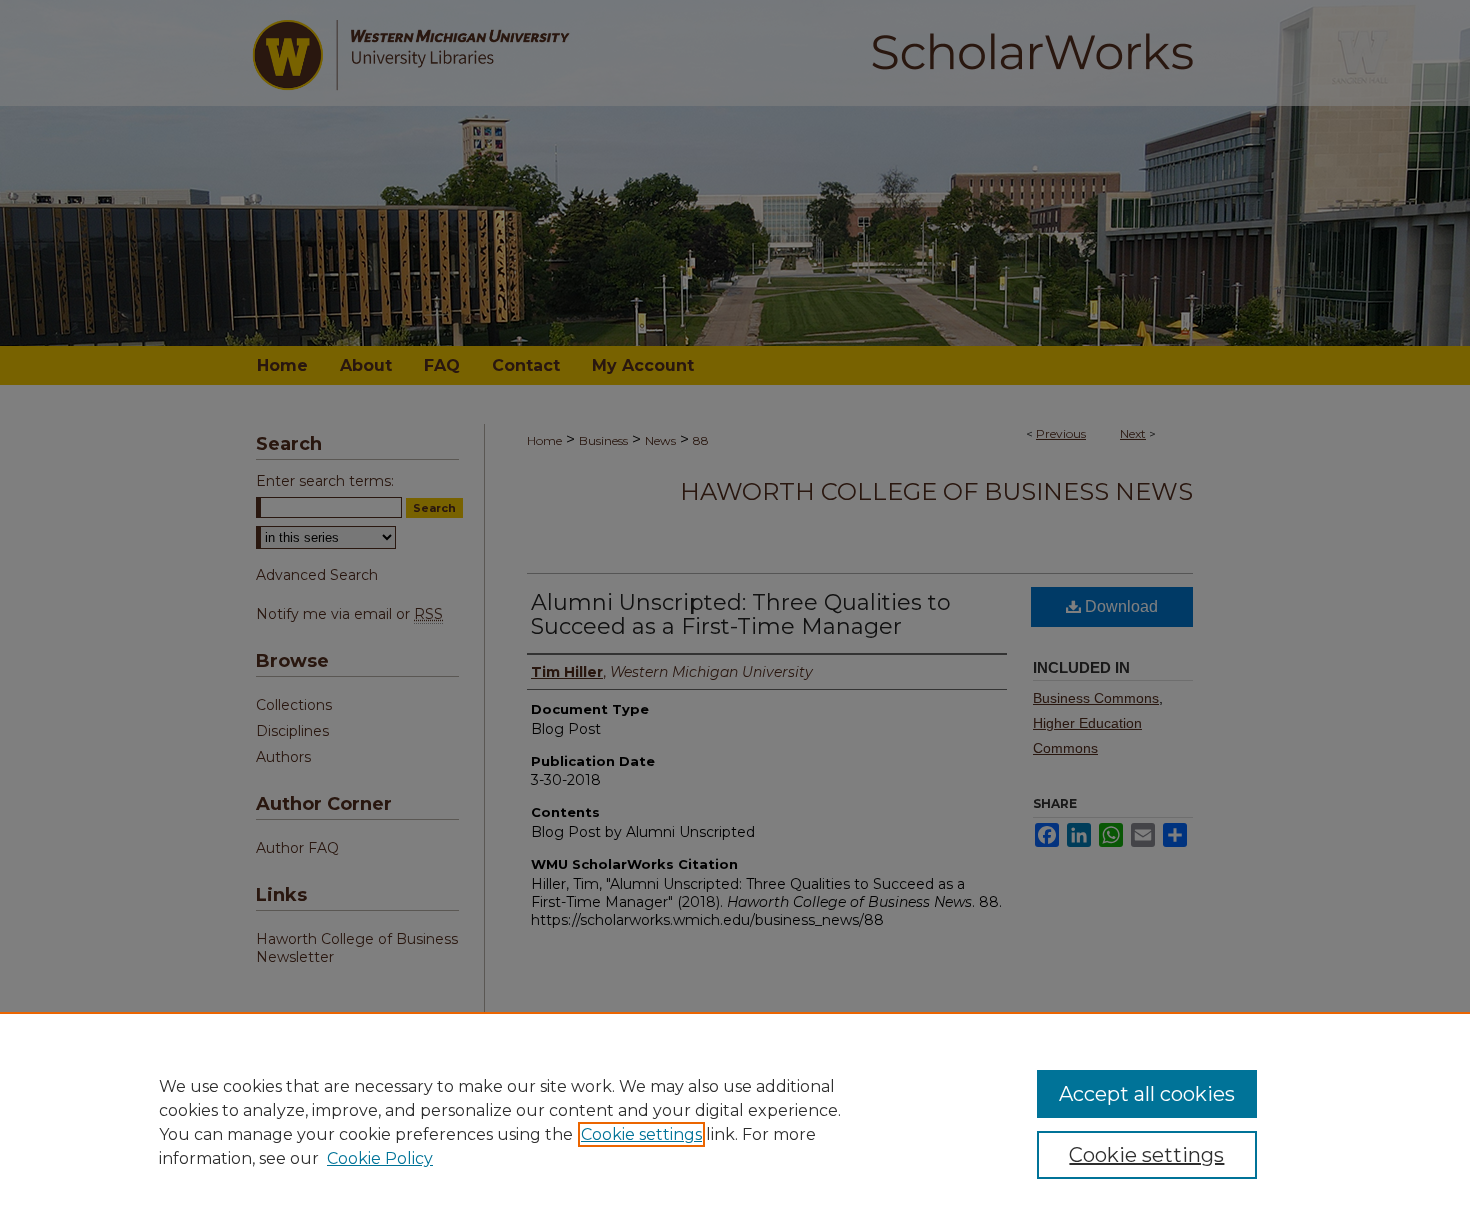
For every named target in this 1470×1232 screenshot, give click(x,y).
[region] (735, 1122)
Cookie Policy (380, 1158)
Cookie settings (641, 1134)
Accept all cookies (1147, 1094)
